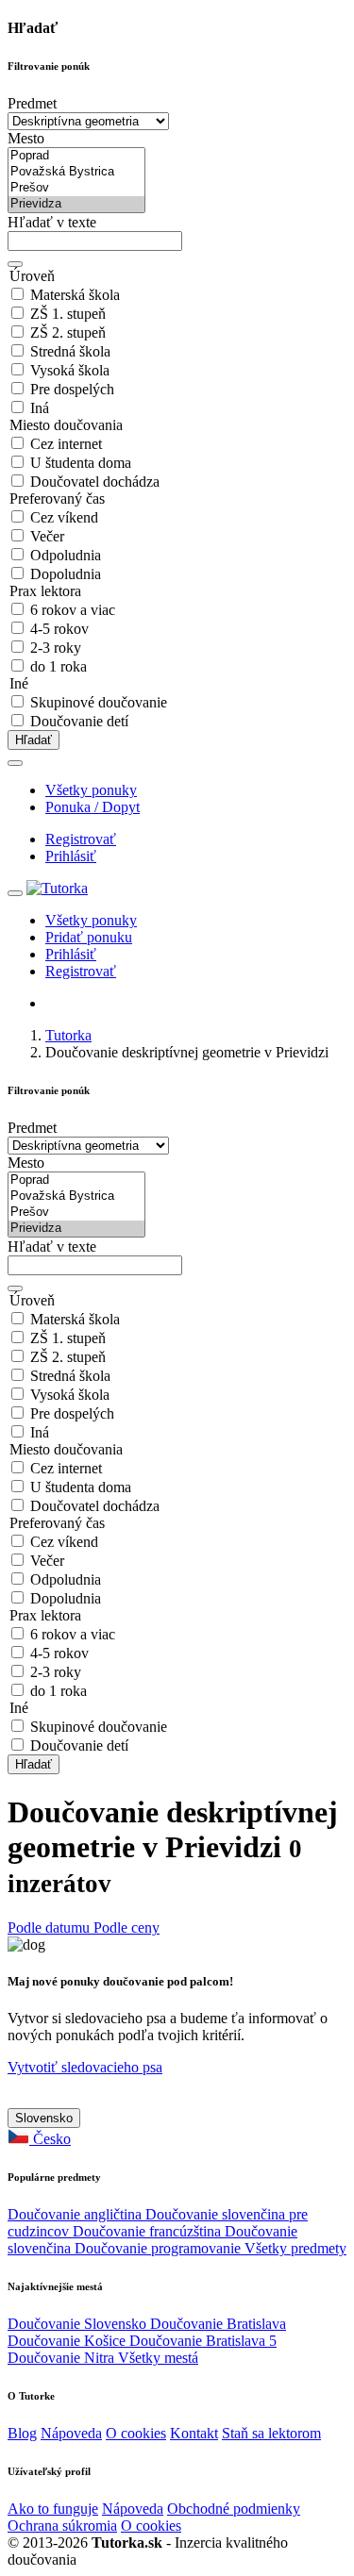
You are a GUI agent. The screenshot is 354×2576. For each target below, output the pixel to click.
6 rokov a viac (73, 610)
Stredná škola (70, 351)
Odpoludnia (66, 555)
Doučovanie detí (79, 721)
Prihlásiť (71, 856)
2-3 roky (56, 648)
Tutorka (68, 1035)
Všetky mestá (158, 2358)
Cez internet (66, 444)
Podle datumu (51, 1928)
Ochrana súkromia (62, 2526)
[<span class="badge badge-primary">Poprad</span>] (76, 156)
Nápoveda (71, 2433)
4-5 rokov (59, 629)
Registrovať (81, 839)
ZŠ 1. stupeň (68, 314)
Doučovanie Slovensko (79, 2324)
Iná (40, 408)
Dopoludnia (66, 574)
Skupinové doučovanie (99, 702)
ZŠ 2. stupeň (68, 332)
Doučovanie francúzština (149, 2231)
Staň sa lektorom (271, 2433)
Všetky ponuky (91, 790)
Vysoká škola (70, 370)
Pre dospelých (72, 389)
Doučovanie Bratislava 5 (203, 2341)
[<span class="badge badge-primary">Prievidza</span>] (76, 204)
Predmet (32, 103)
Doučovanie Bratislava (218, 2324)
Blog (22, 2433)
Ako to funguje (53, 2509)
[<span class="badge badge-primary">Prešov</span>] (76, 188)
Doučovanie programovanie (160, 2248)
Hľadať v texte (52, 222)
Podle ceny (126, 1928)
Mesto (26, 138)
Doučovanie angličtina (76, 2214)
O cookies (136, 2433)
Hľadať (34, 740)
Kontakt (194, 2433)
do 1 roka (59, 666)
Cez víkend (64, 517)
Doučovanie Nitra (63, 2358)
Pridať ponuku (89, 937)
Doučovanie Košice (68, 2341)
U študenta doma (81, 463)
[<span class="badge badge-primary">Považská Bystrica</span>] (76, 172)
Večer (47, 536)
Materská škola (75, 295)
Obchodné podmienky (234, 2509)
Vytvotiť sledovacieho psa (85, 2067)
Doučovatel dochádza (95, 482)
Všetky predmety (295, 2248)
